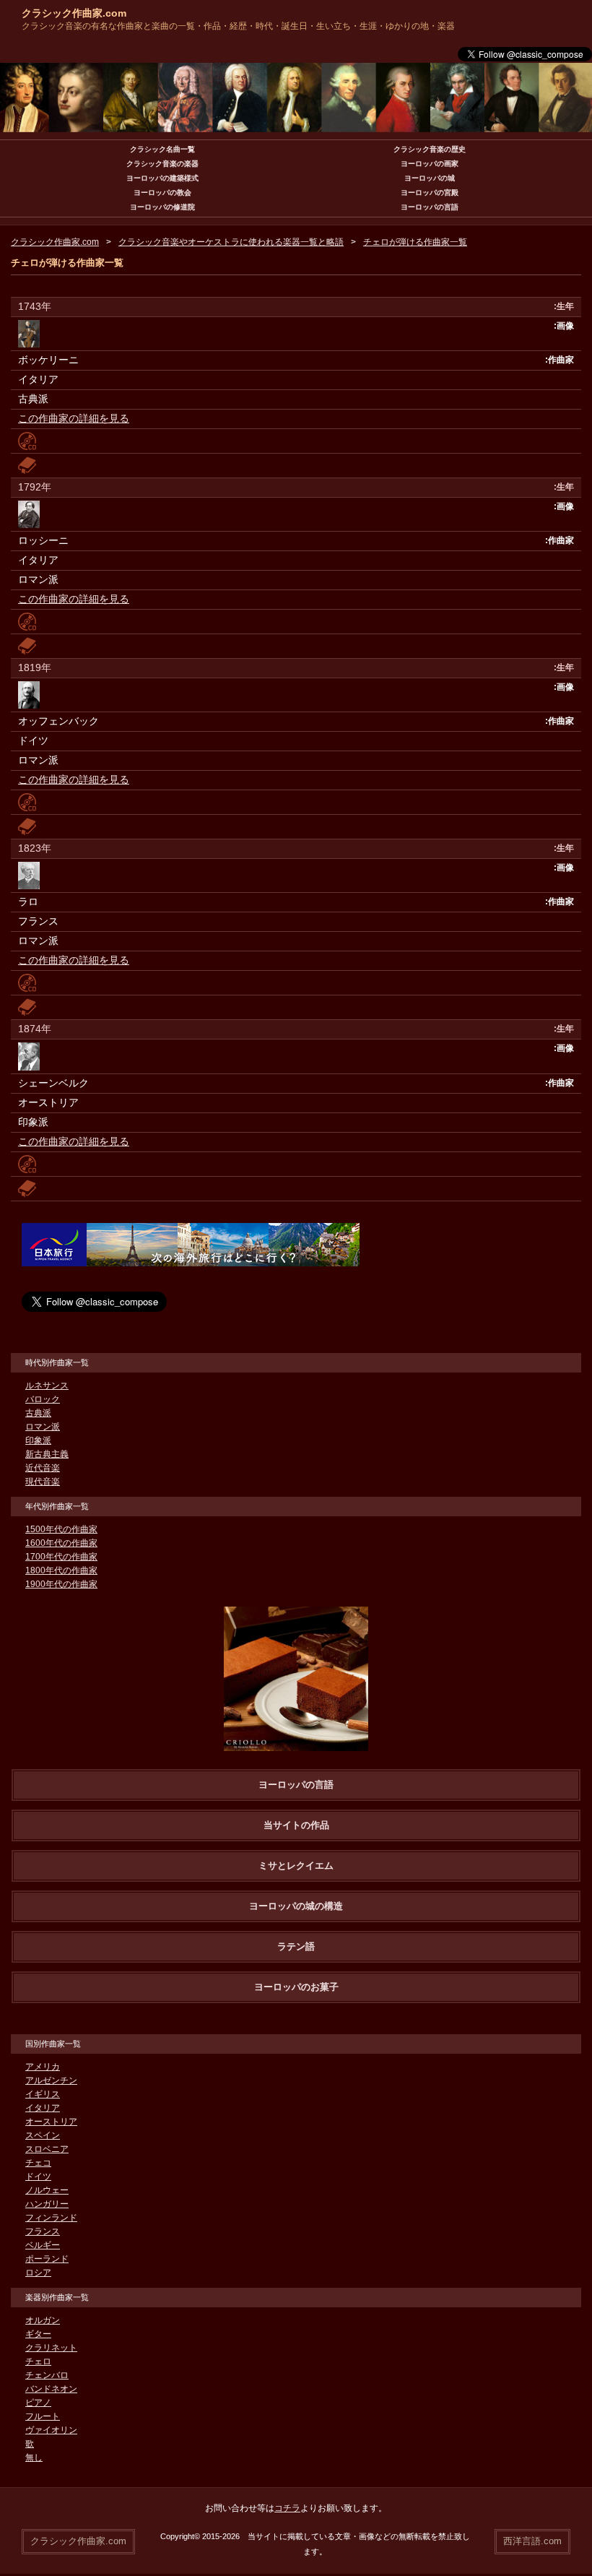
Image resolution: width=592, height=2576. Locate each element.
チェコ (38, 2163)
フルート (43, 2416)
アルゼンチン (51, 2080)
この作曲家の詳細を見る (74, 418)
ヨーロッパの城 (430, 178)
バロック (43, 1399)
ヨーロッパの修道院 (162, 207)
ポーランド (47, 2259)
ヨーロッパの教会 (162, 193)
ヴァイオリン (51, 2430)
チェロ (38, 2361)
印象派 (38, 1440)
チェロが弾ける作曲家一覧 (415, 242)
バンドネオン (51, 2389)
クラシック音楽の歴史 (430, 149)
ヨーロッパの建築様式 (162, 178)
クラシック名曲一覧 (162, 149)
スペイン (43, 2135)
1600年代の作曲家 (61, 1543)
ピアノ (38, 2403)
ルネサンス (47, 1386)
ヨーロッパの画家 (430, 164)
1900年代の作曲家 (61, 1584)
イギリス (43, 2094)
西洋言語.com (532, 2541)
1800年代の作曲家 (61, 1570)
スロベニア (47, 2149)
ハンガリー (47, 2204)
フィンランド (51, 2218)
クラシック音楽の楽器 (162, 164)
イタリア (43, 2108)
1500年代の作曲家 (61, 1529)
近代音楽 (43, 1468)
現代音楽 (43, 1482)
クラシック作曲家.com (74, 13)
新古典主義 (47, 1454)
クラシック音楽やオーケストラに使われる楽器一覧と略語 (231, 242)
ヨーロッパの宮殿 (430, 193)
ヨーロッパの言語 (430, 207)
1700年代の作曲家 (61, 1557)
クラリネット (51, 2348)
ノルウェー (47, 2190)
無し (34, 2458)
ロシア (38, 2273)
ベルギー (43, 2245)
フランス (43, 2231)
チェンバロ (47, 2375)
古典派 (38, 1413)
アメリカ (43, 2067)
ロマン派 (43, 1427)
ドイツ (38, 2177)
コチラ (287, 2508)
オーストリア (51, 2122)
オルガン (43, 2320)
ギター (38, 2334)
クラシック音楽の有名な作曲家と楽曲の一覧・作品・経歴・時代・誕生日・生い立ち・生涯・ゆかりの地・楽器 (238, 26)
